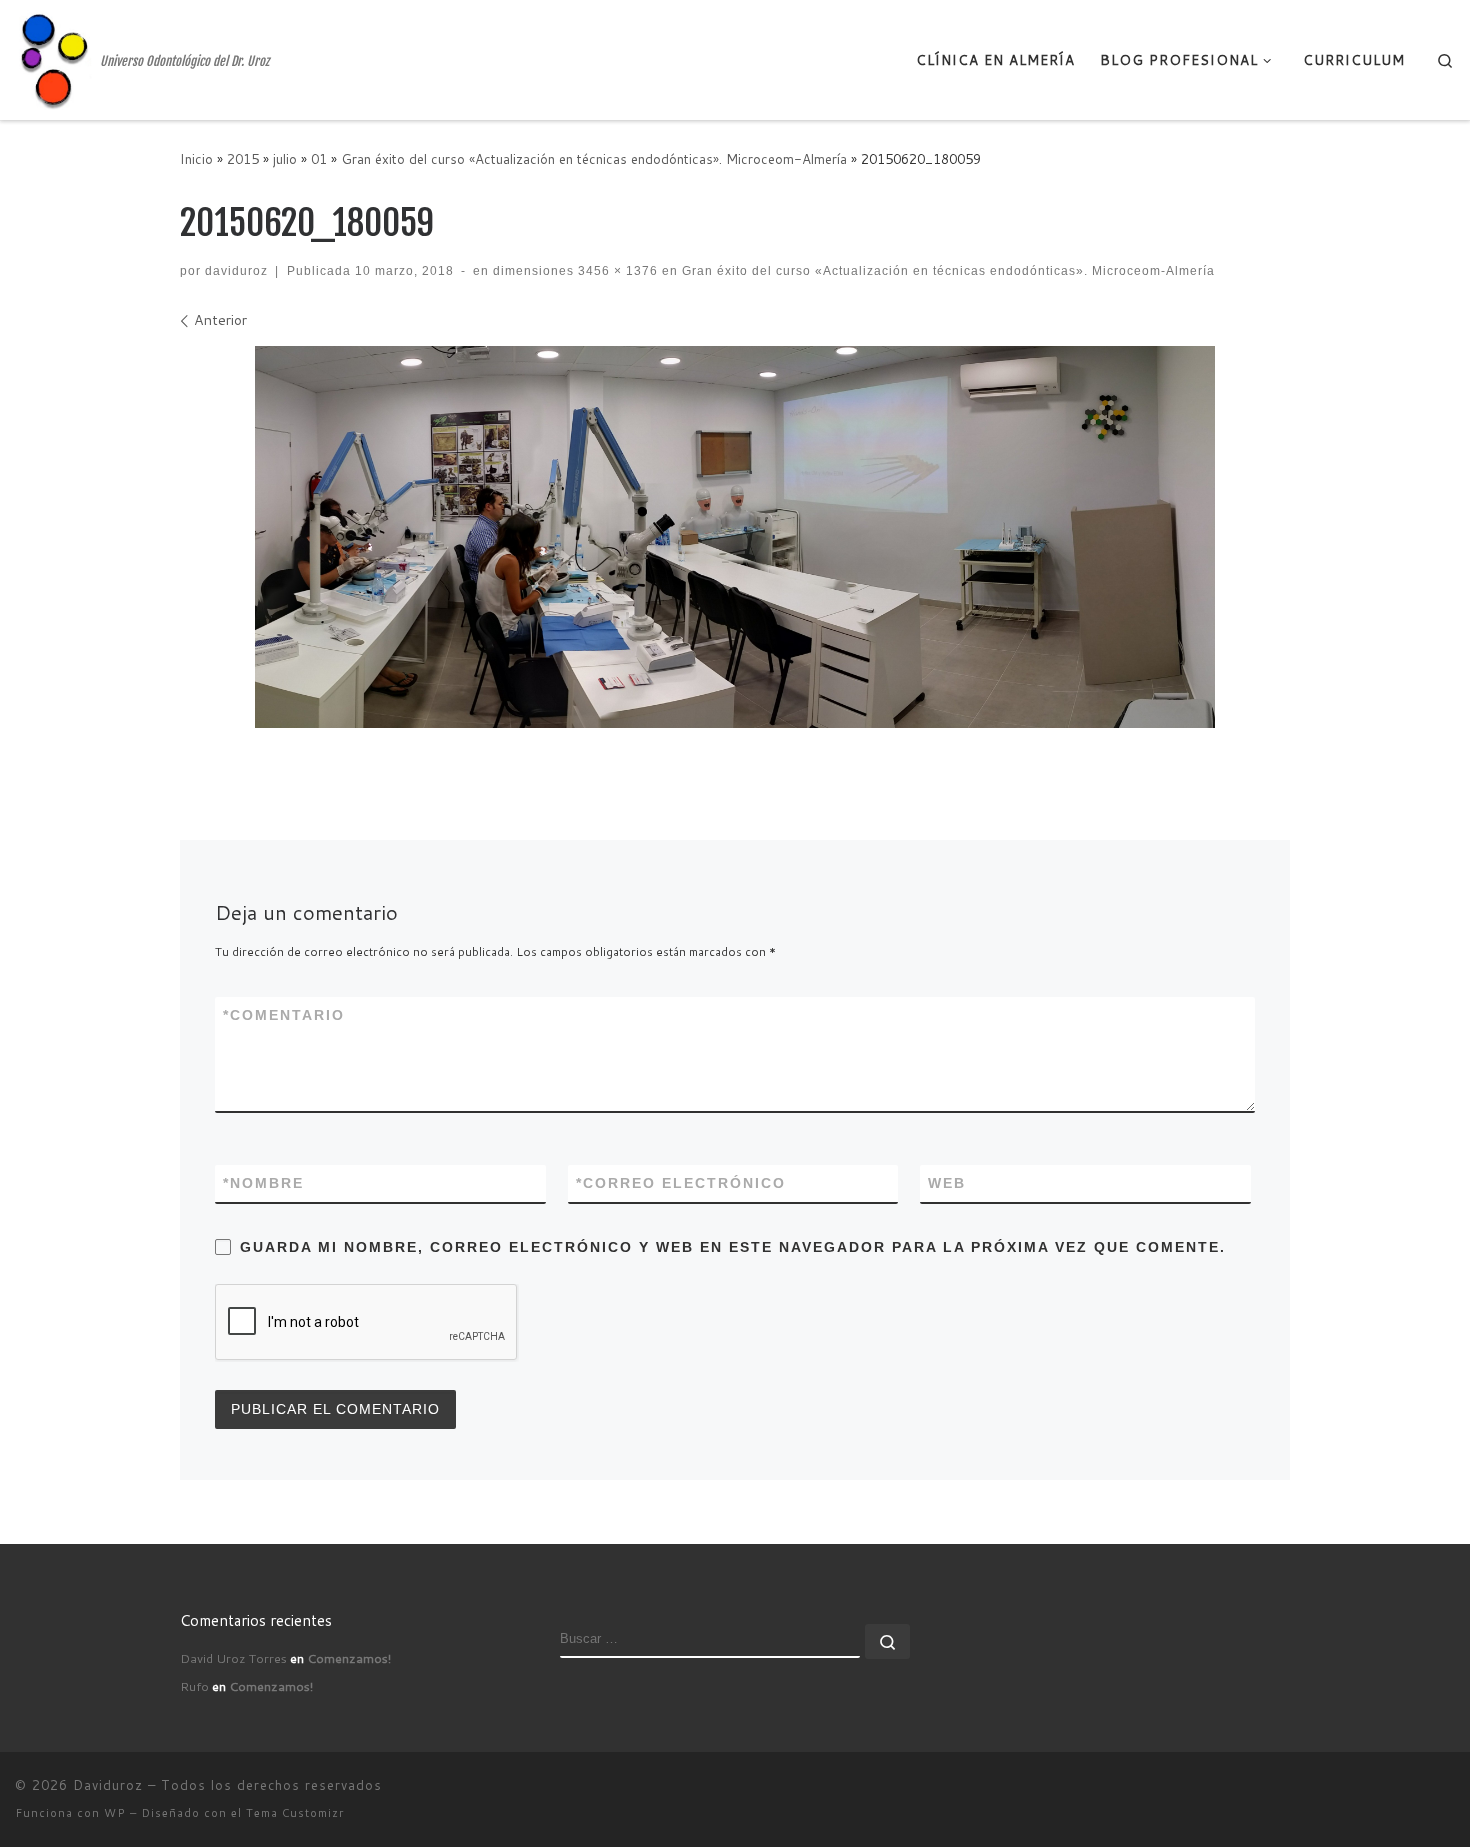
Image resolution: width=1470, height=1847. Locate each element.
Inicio (196, 158)
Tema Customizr (295, 1813)
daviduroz (236, 270)
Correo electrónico (681, 1183)
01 (319, 158)
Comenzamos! (349, 1658)
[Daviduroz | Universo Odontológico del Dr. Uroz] (54, 58)
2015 (243, 158)
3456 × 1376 (616, 270)
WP (115, 1813)
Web (947, 1183)
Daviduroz (108, 1785)
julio (285, 158)
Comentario (284, 1015)
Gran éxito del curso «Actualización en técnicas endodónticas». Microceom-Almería (594, 158)
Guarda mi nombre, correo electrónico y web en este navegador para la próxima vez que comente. (733, 1247)
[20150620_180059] (735, 537)
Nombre (263, 1183)
